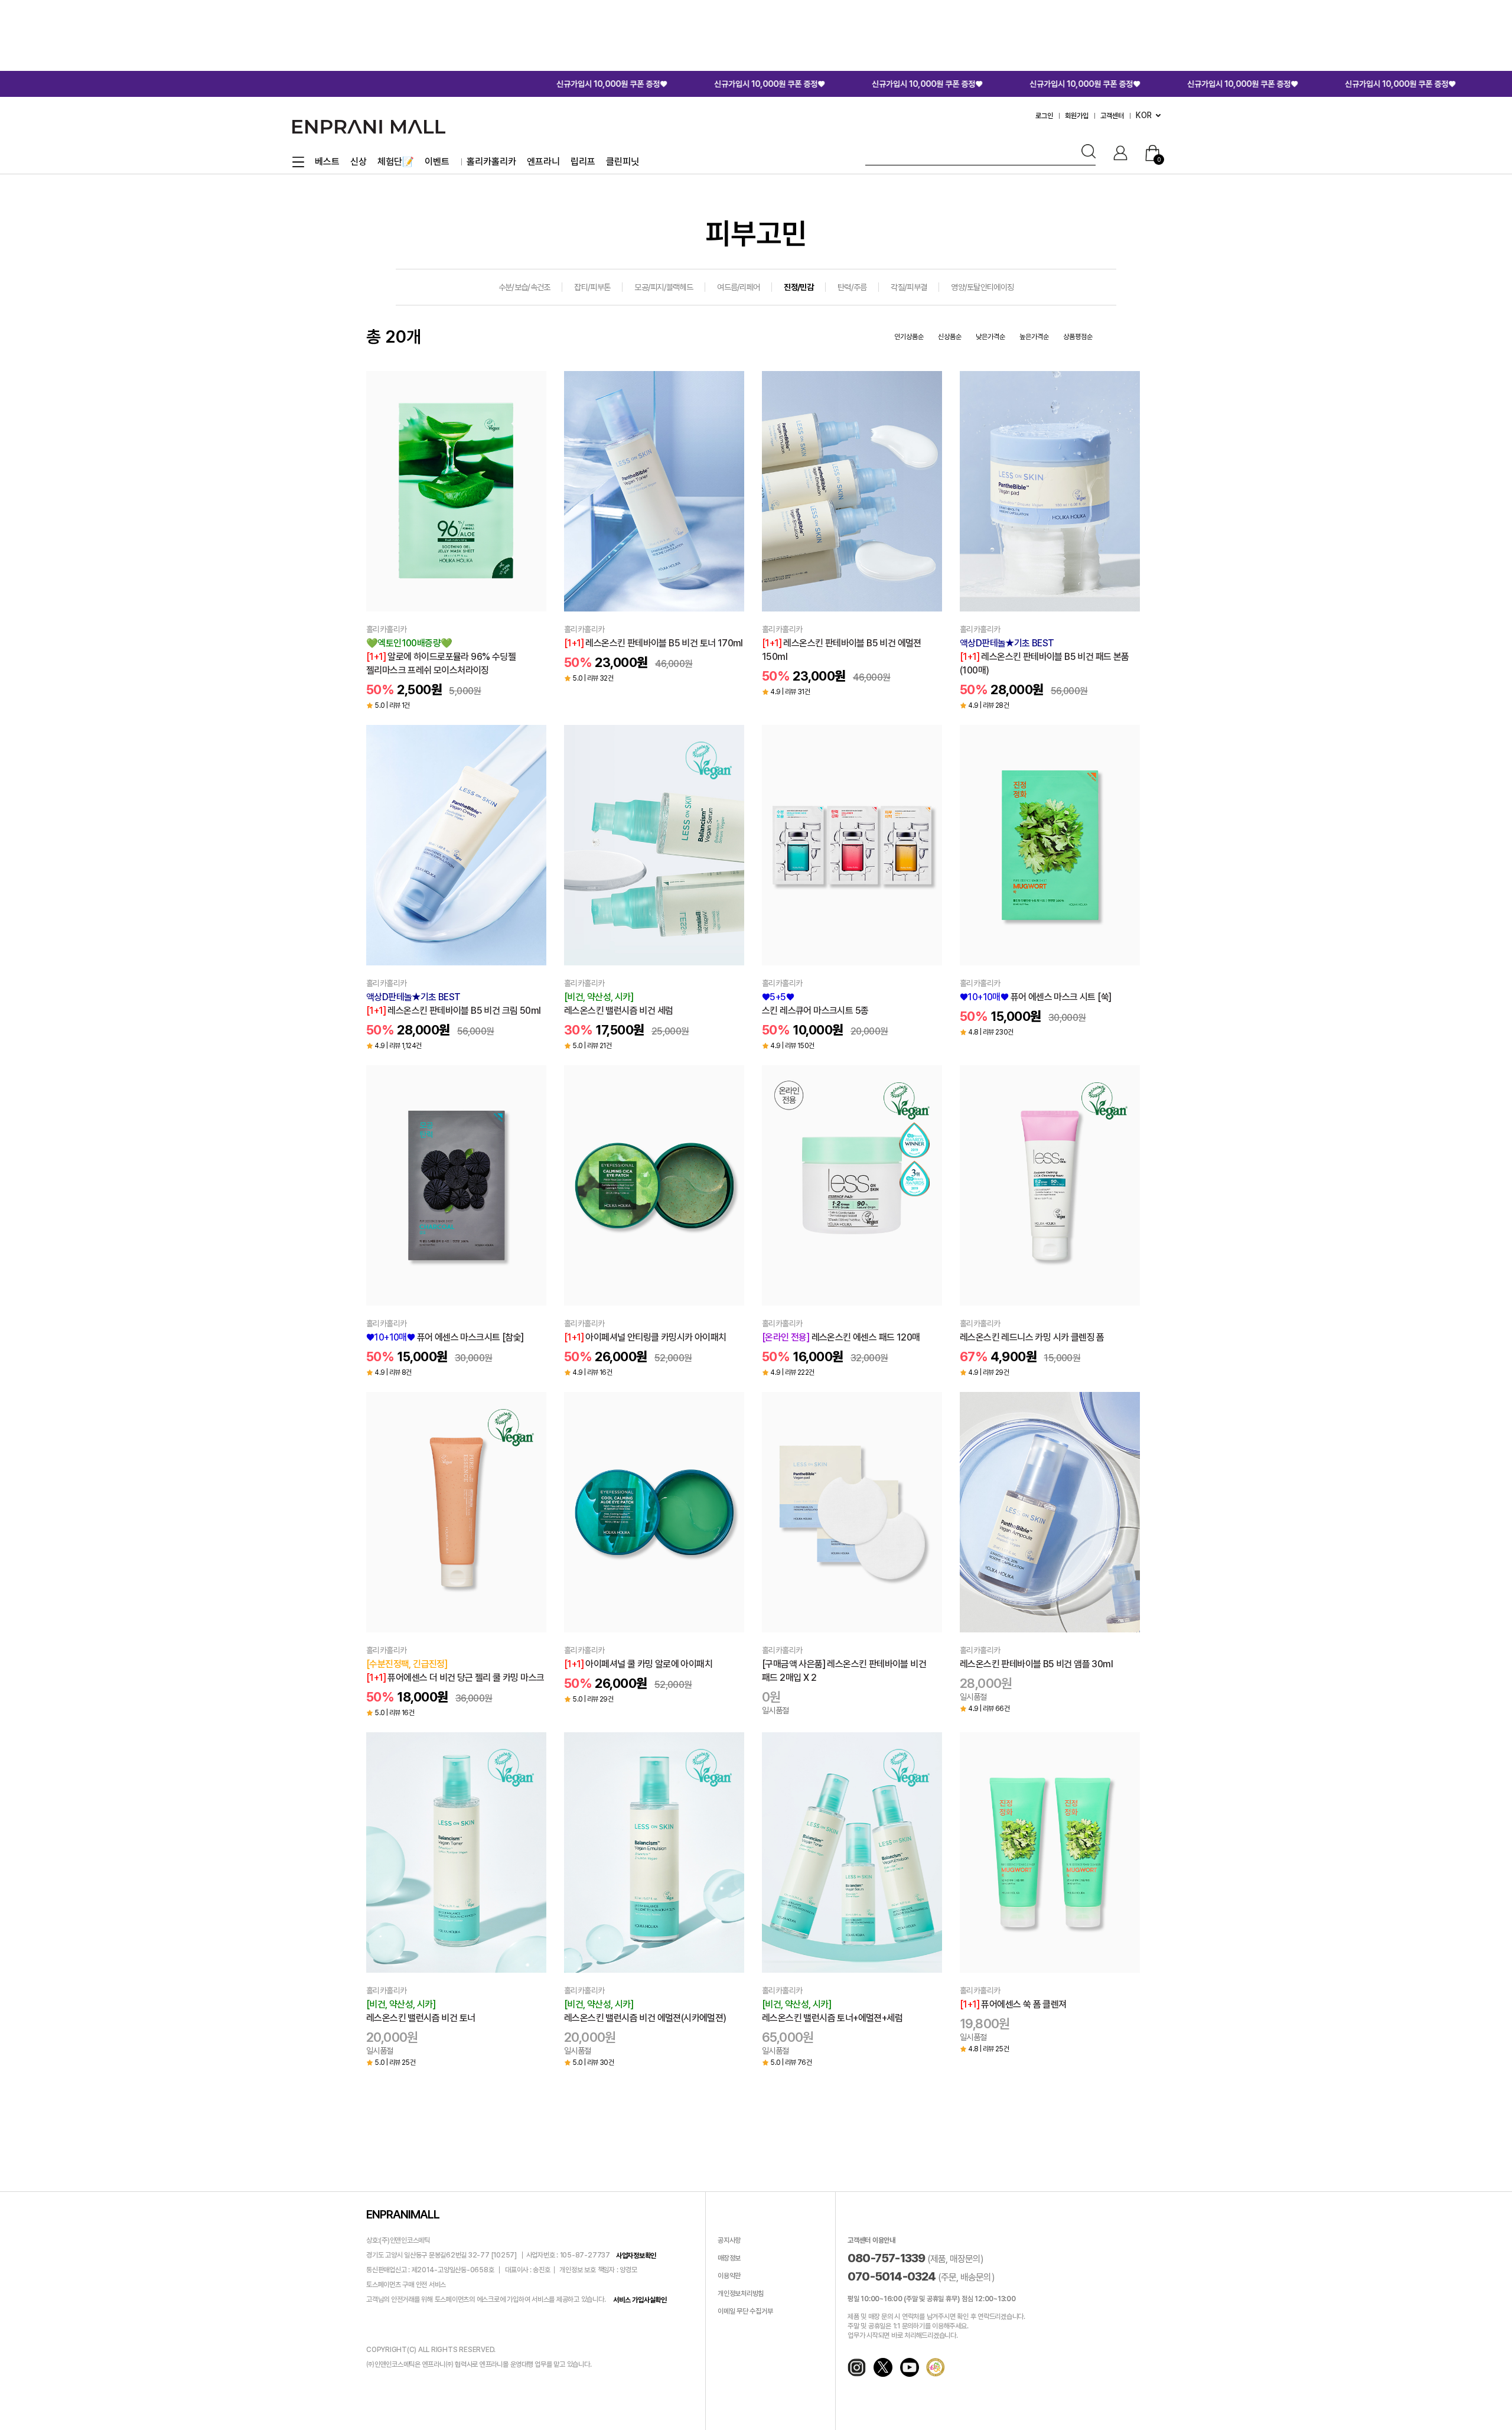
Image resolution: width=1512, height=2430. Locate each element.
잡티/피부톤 (592, 287)
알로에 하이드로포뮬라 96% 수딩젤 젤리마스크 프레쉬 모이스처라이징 (441, 657)
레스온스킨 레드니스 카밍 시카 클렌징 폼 (1032, 1337)
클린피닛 (623, 162)
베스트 (327, 162)
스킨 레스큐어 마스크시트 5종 (815, 1004)
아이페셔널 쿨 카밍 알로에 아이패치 (638, 1664)
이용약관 (729, 2276)
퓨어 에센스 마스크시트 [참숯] (445, 1337)
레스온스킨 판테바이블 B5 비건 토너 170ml (654, 643)
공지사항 (729, 2241)
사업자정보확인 (636, 2256)
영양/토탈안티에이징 (982, 287)
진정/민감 (799, 287)
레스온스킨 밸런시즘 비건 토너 (421, 2011)
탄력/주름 (852, 287)
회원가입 (1077, 116)
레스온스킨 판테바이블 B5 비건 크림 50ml (453, 1004)
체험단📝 (396, 162)
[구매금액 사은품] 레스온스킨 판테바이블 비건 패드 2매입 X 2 (844, 1671)
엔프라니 (543, 162)
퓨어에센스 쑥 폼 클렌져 (1013, 2004)
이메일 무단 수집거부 (745, 2312)
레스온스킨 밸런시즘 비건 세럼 (618, 1004)
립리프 (583, 162)
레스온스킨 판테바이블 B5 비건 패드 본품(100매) (1045, 657)
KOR (1144, 115)
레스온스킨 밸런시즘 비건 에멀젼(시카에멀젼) (645, 2011)
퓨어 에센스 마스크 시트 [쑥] (1035, 997)
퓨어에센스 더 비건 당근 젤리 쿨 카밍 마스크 (455, 1671)
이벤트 (437, 162)
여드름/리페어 (738, 287)
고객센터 (1112, 116)
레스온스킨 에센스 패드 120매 (841, 1337)
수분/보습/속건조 (524, 287)
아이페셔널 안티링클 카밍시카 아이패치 (645, 1337)
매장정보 (729, 2259)
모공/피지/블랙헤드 (664, 287)
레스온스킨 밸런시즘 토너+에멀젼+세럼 (832, 2011)
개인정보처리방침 (741, 2294)
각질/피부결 (909, 287)
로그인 (1044, 116)
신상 (359, 162)
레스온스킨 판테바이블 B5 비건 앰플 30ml (1036, 1664)
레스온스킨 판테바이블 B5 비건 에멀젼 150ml (842, 650)
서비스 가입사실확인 (640, 2300)
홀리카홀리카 (491, 162)
